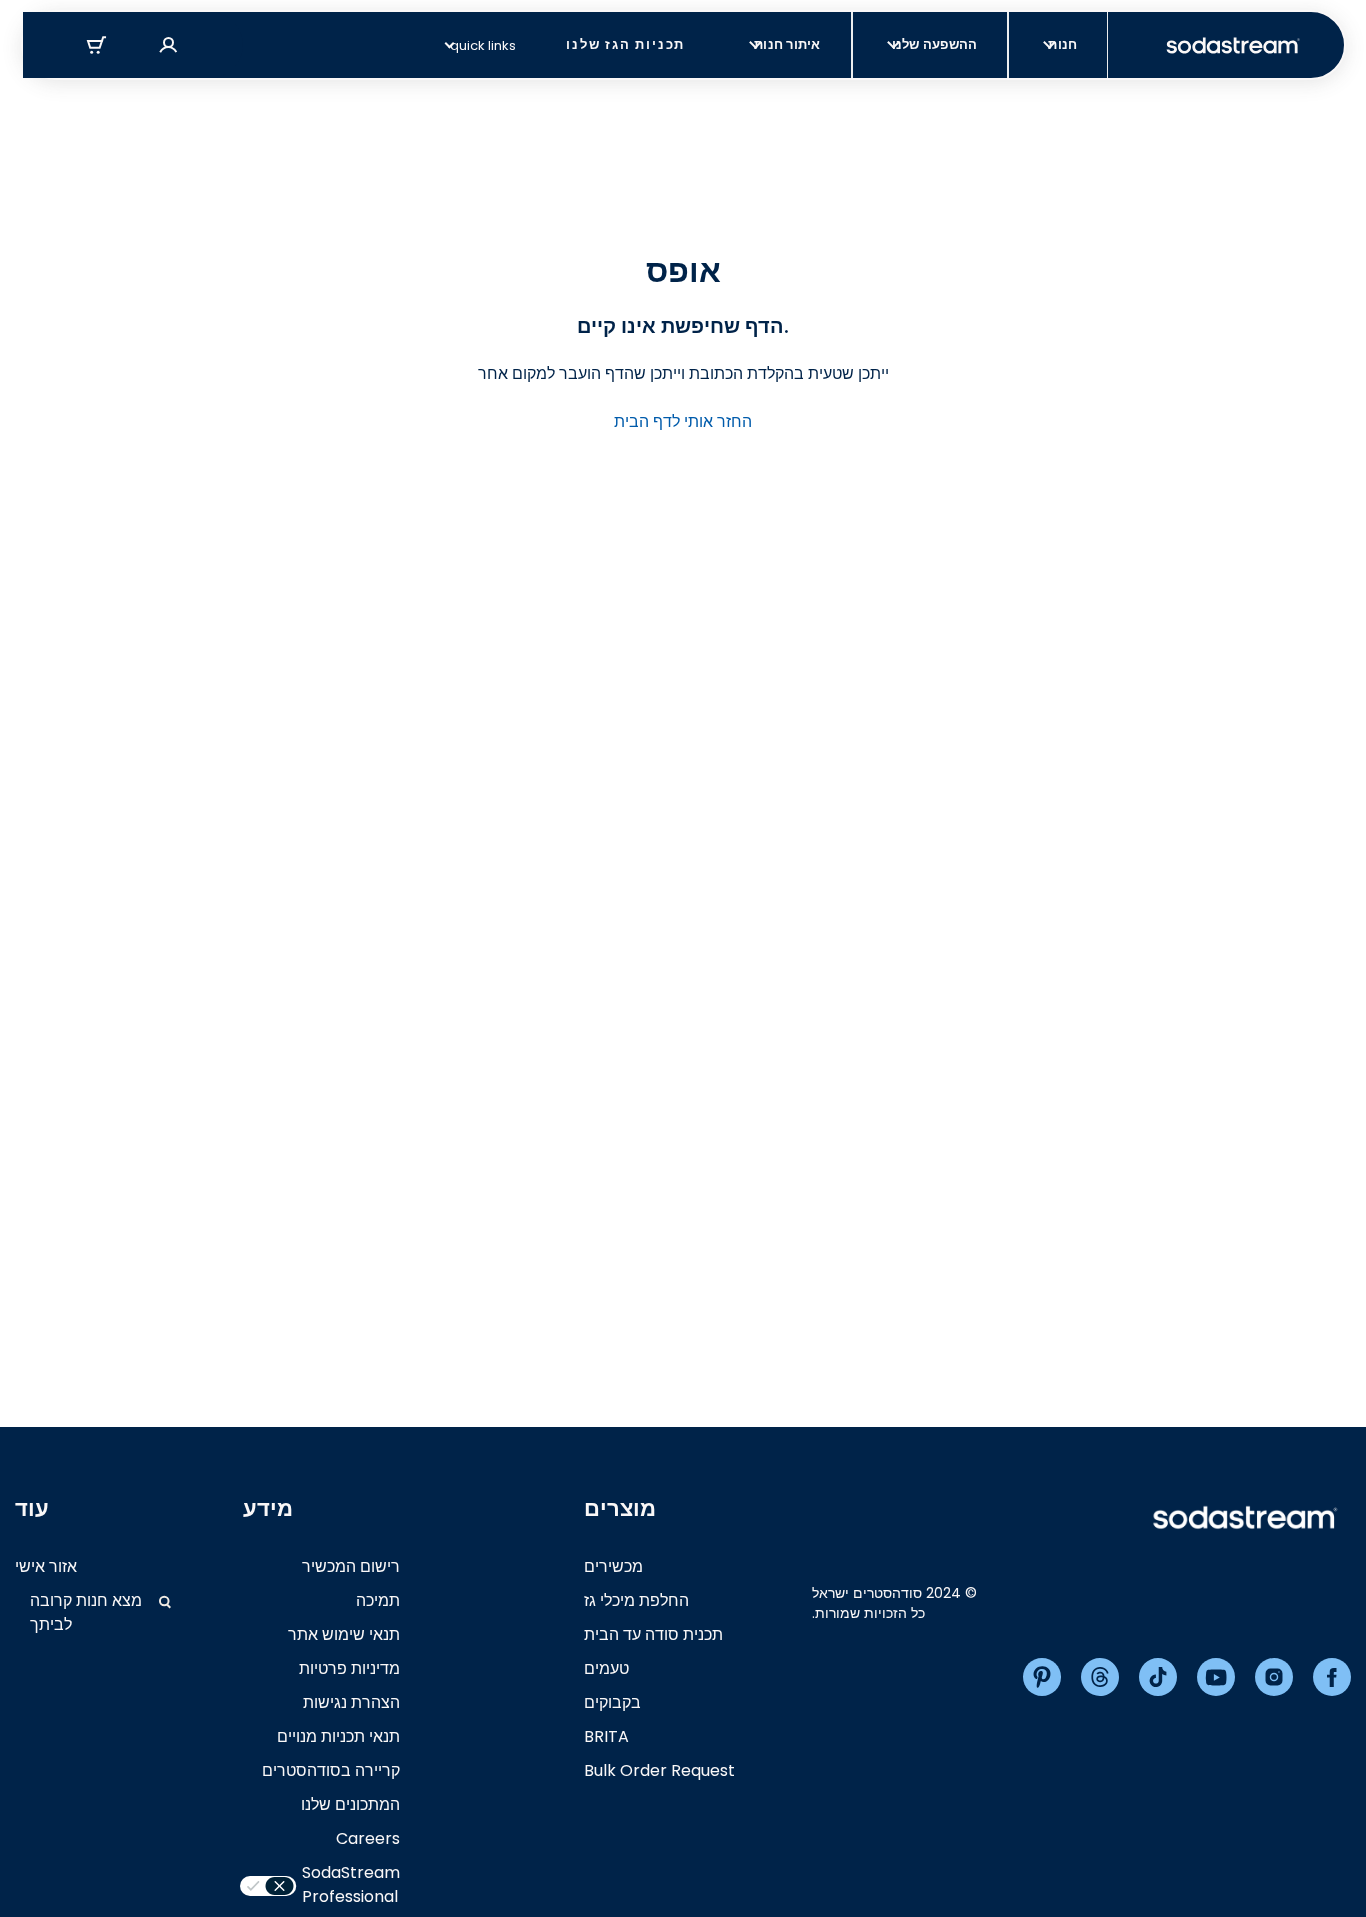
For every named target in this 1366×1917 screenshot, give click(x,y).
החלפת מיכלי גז (636, 1600)
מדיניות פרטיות (349, 1668)
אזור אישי (46, 1566)
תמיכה (378, 1600)
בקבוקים (612, 1702)
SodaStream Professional (351, 1884)
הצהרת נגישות (351, 1702)
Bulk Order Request (659, 1770)
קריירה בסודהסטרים (331, 1770)
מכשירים (613, 1566)
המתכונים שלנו (350, 1804)
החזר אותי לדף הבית (683, 421)
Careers (368, 1838)
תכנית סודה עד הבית (653, 1634)
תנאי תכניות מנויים (338, 1736)
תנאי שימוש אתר (344, 1634)
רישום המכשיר (351, 1566)
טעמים (606, 1668)
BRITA (606, 1736)
